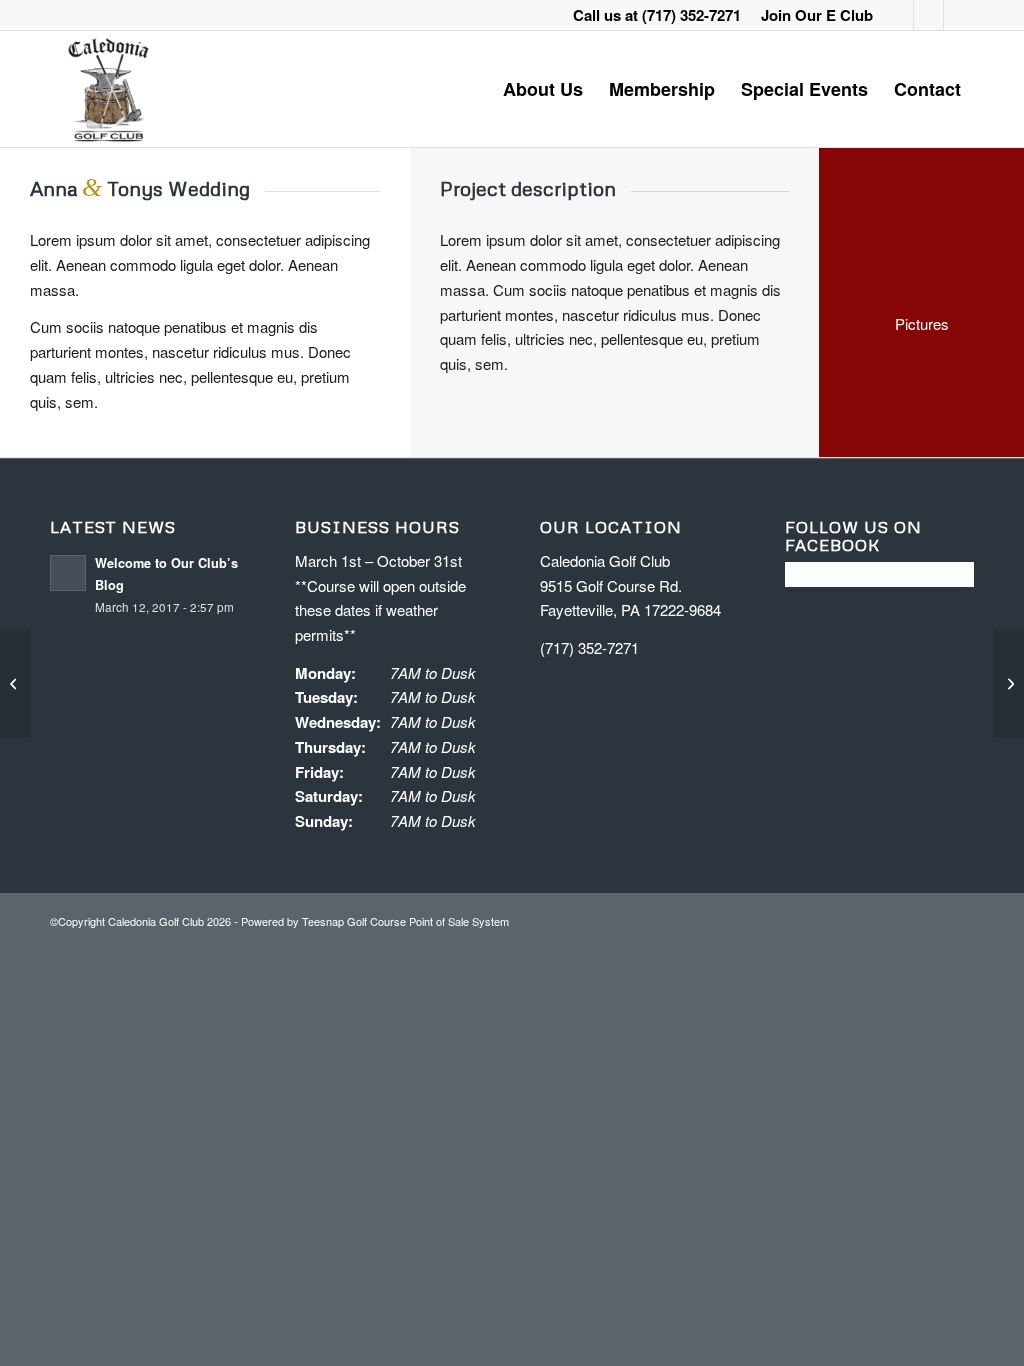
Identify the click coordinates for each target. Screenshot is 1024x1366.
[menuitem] (812, 15)
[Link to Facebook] (898, 15)
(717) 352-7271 (691, 15)
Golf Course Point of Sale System (428, 921)
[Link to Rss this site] (928, 15)
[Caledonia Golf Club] (107, 89)
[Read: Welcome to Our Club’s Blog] (68, 573)
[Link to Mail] (959, 15)
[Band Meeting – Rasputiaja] (15, 683)
